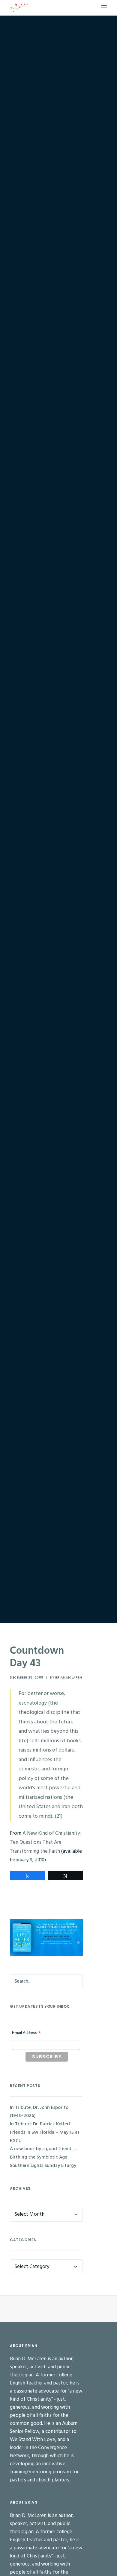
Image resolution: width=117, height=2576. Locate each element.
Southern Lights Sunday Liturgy (43, 2166)
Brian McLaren (69, 1677)
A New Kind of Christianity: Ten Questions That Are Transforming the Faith (45, 1842)
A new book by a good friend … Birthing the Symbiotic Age (43, 2153)
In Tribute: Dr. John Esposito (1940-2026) (39, 2112)
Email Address (26, 2033)
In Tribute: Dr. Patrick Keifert (40, 2124)
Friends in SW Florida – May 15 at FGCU (45, 2137)
